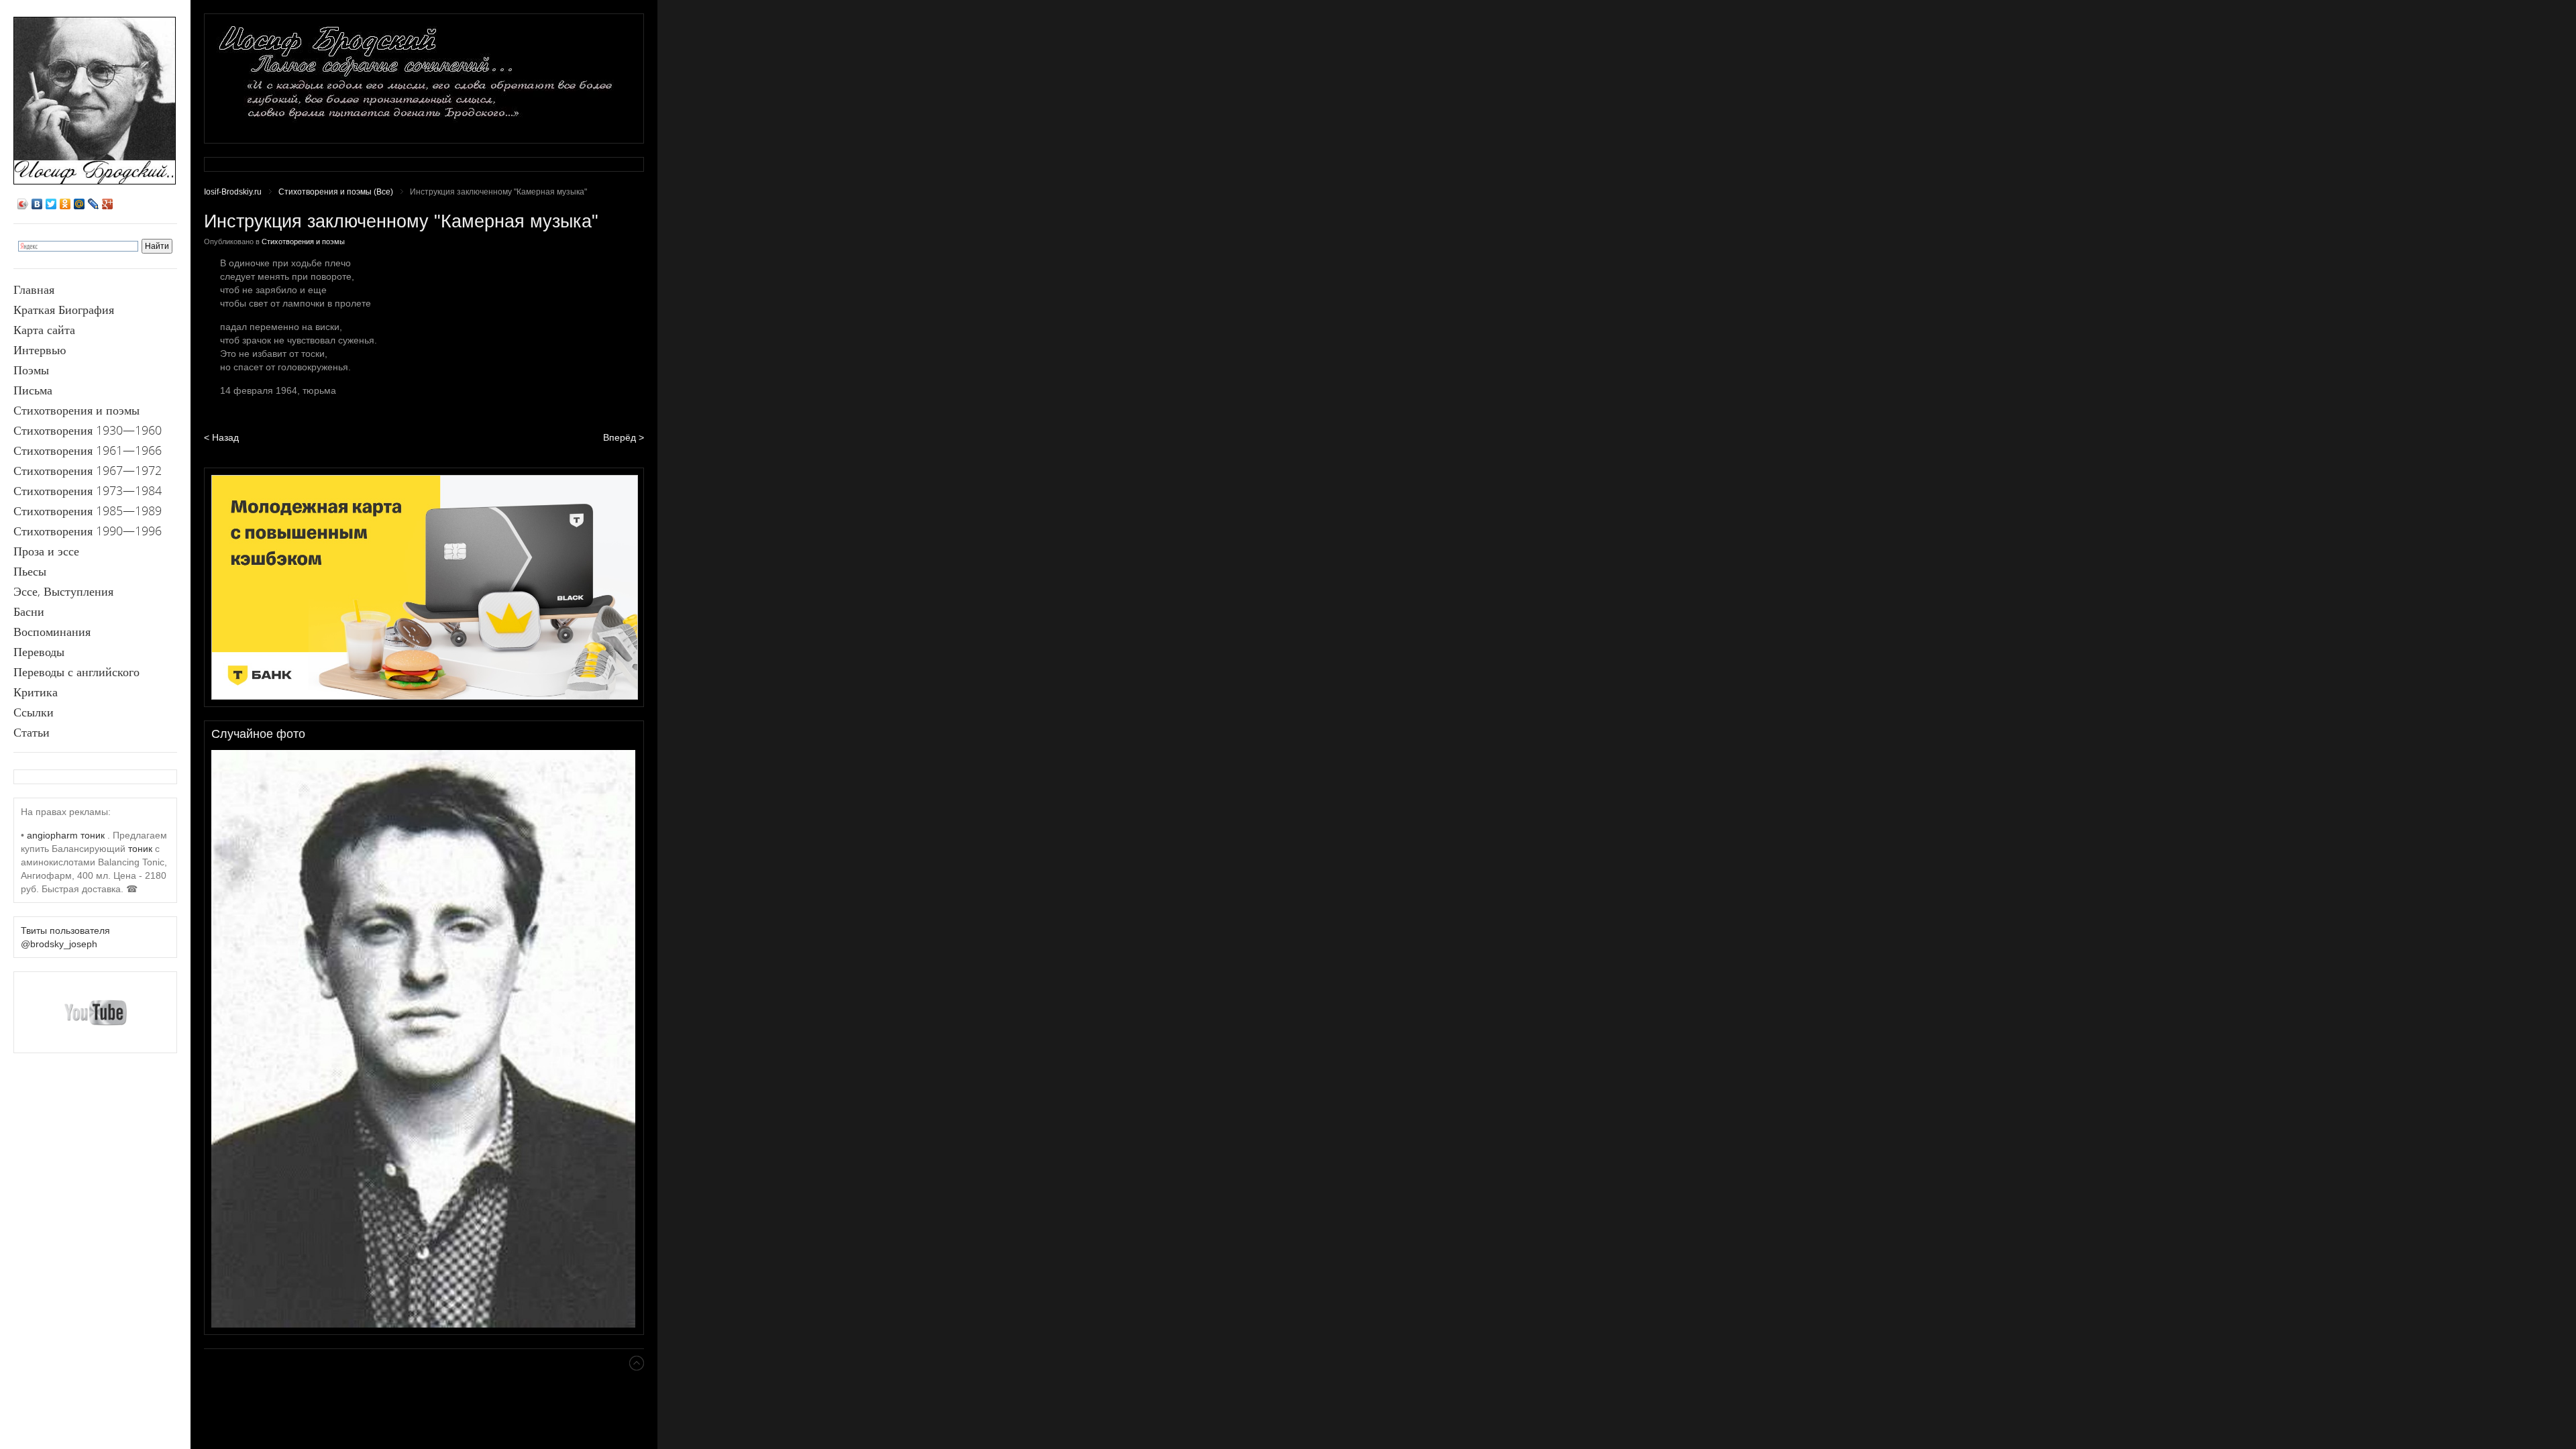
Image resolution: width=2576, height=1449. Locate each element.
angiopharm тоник (66, 835)
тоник (140, 849)
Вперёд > (624, 437)
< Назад (221, 437)
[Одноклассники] (65, 204)
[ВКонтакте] (37, 204)
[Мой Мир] (79, 204)
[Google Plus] (108, 204)
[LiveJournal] (94, 204)
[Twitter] (51, 204)
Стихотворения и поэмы (303, 241)
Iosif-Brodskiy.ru (233, 192)
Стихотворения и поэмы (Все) (336, 192)
